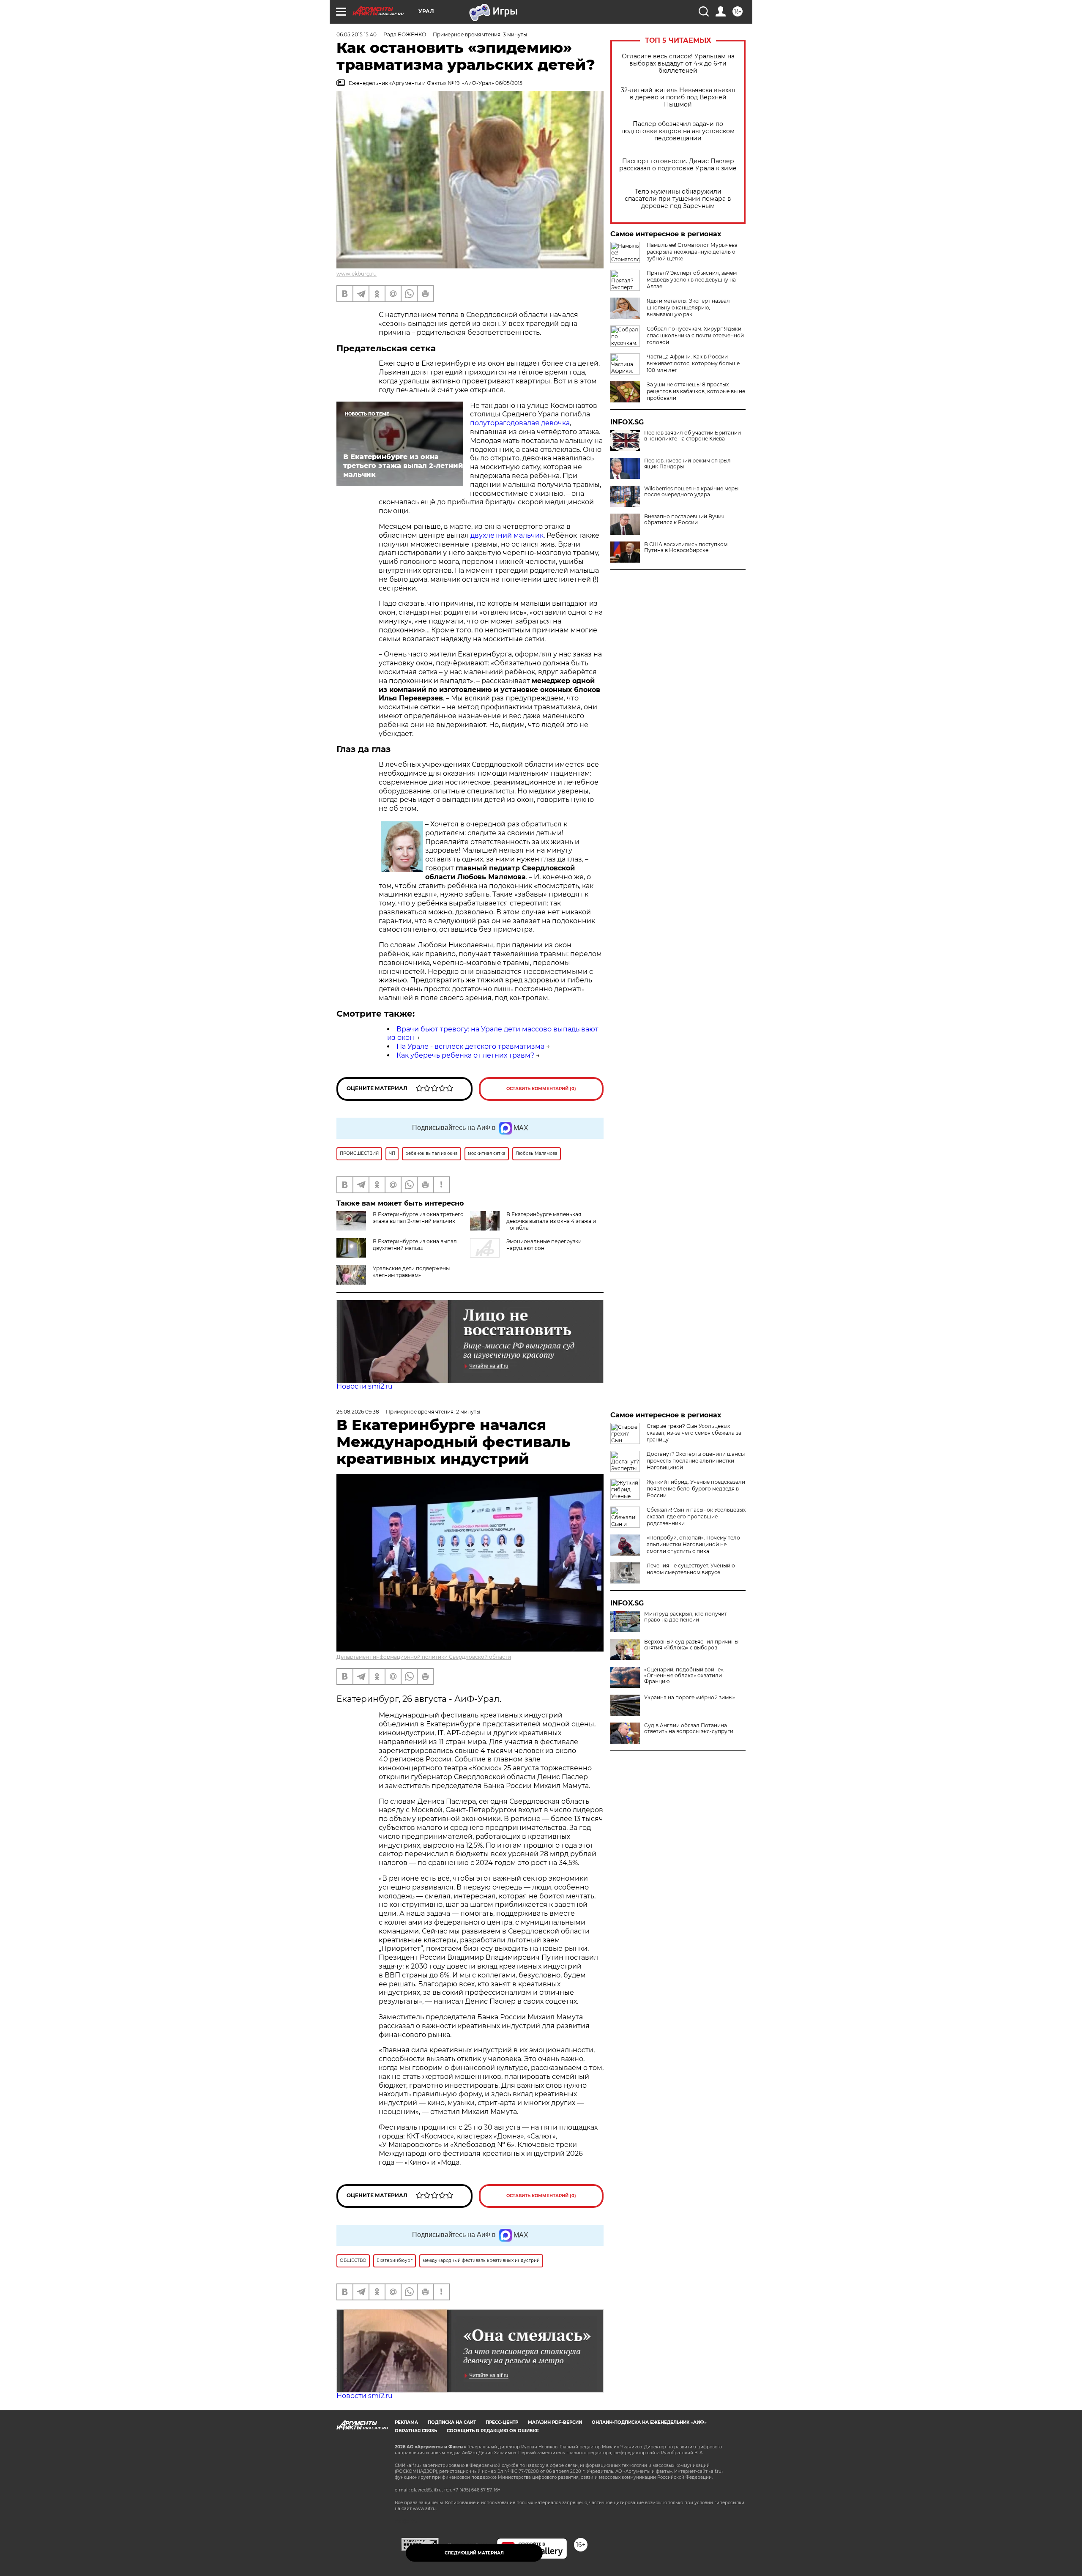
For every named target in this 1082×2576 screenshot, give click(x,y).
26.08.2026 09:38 (358, 1412)
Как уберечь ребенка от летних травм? (465, 1055)
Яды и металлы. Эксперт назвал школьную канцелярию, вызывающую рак (688, 308)
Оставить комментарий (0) (541, 1089)
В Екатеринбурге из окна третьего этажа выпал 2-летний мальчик (418, 1218)
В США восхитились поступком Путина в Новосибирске (686, 547)
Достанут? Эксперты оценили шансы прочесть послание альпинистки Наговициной (696, 1461)
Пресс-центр (502, 2422)
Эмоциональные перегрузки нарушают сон (544, 1245)
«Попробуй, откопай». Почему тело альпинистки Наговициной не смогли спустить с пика (693, 1544)
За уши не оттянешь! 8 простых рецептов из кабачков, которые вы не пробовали (696, 391)
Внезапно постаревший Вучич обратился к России (684, 520)
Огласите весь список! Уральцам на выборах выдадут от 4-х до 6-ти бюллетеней (678, 64)
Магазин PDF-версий (555, 2422)
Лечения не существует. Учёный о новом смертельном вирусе (691, 1569)
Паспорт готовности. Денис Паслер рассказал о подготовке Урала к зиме (678, 165)
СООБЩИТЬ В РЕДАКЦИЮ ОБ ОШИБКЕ (493, 2431)
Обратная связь (416, 2431)
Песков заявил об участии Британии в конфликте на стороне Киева (693, 436)
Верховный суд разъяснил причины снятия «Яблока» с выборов (691, 1645)
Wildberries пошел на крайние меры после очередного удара (691, 492)
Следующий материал (474, 2553)
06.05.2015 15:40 (357, 34)
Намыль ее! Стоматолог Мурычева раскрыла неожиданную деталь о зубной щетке (692, 252)
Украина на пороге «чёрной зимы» (690, 1698)
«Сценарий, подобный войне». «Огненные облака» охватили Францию (684, 1676)
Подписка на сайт (452, 2422)
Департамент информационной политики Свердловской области (424, 1657)
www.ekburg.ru (357, 274)
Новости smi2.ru (365, 1386)
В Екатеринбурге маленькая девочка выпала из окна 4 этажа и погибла (551, 1221)
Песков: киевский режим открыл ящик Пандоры (687, 464)
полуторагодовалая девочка (520, 423)
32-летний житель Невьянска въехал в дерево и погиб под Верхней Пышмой (678, 97)
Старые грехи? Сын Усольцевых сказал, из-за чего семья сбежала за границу (694, 1433)
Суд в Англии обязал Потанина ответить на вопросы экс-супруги (689, 1728)
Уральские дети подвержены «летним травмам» (411, 1272)
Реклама (406, 2422)
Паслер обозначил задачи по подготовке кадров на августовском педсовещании (678, 131)
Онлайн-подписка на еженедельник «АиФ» (649, 2422)
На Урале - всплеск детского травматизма (470, 1046)
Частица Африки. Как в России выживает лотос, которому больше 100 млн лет (693, 363)
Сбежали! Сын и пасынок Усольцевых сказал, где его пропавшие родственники (696, 1516)
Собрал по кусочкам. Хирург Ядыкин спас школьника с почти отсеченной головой (696, 335)
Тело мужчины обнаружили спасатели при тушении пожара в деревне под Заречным (678, 199)
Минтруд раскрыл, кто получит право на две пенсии (686, 1617)
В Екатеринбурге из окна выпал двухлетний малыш (415, 1245)
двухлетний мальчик (507, 535)
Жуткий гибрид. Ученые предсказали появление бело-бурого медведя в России (696, 1489)
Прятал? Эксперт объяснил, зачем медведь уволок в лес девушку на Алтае (692, 280)
